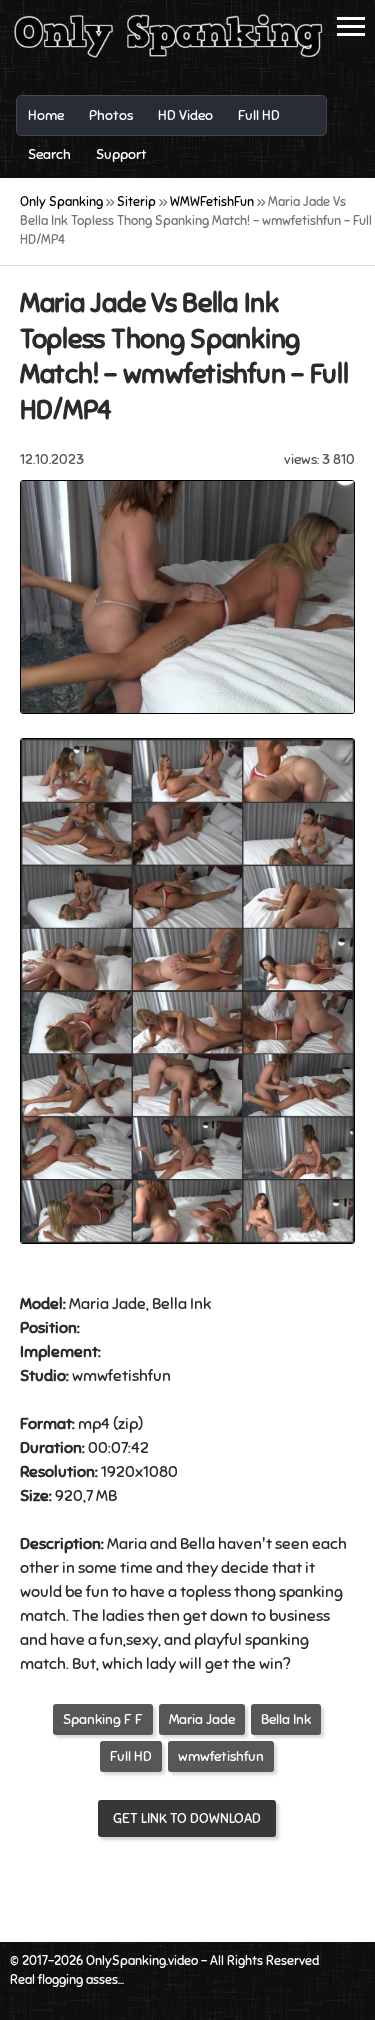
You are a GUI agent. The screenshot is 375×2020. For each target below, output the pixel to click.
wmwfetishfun (221, 1756)
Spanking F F (103, 1719)
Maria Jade (202, 1719)
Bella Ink (286, 1719)
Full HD (131, 1756)
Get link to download (187, 1818)
